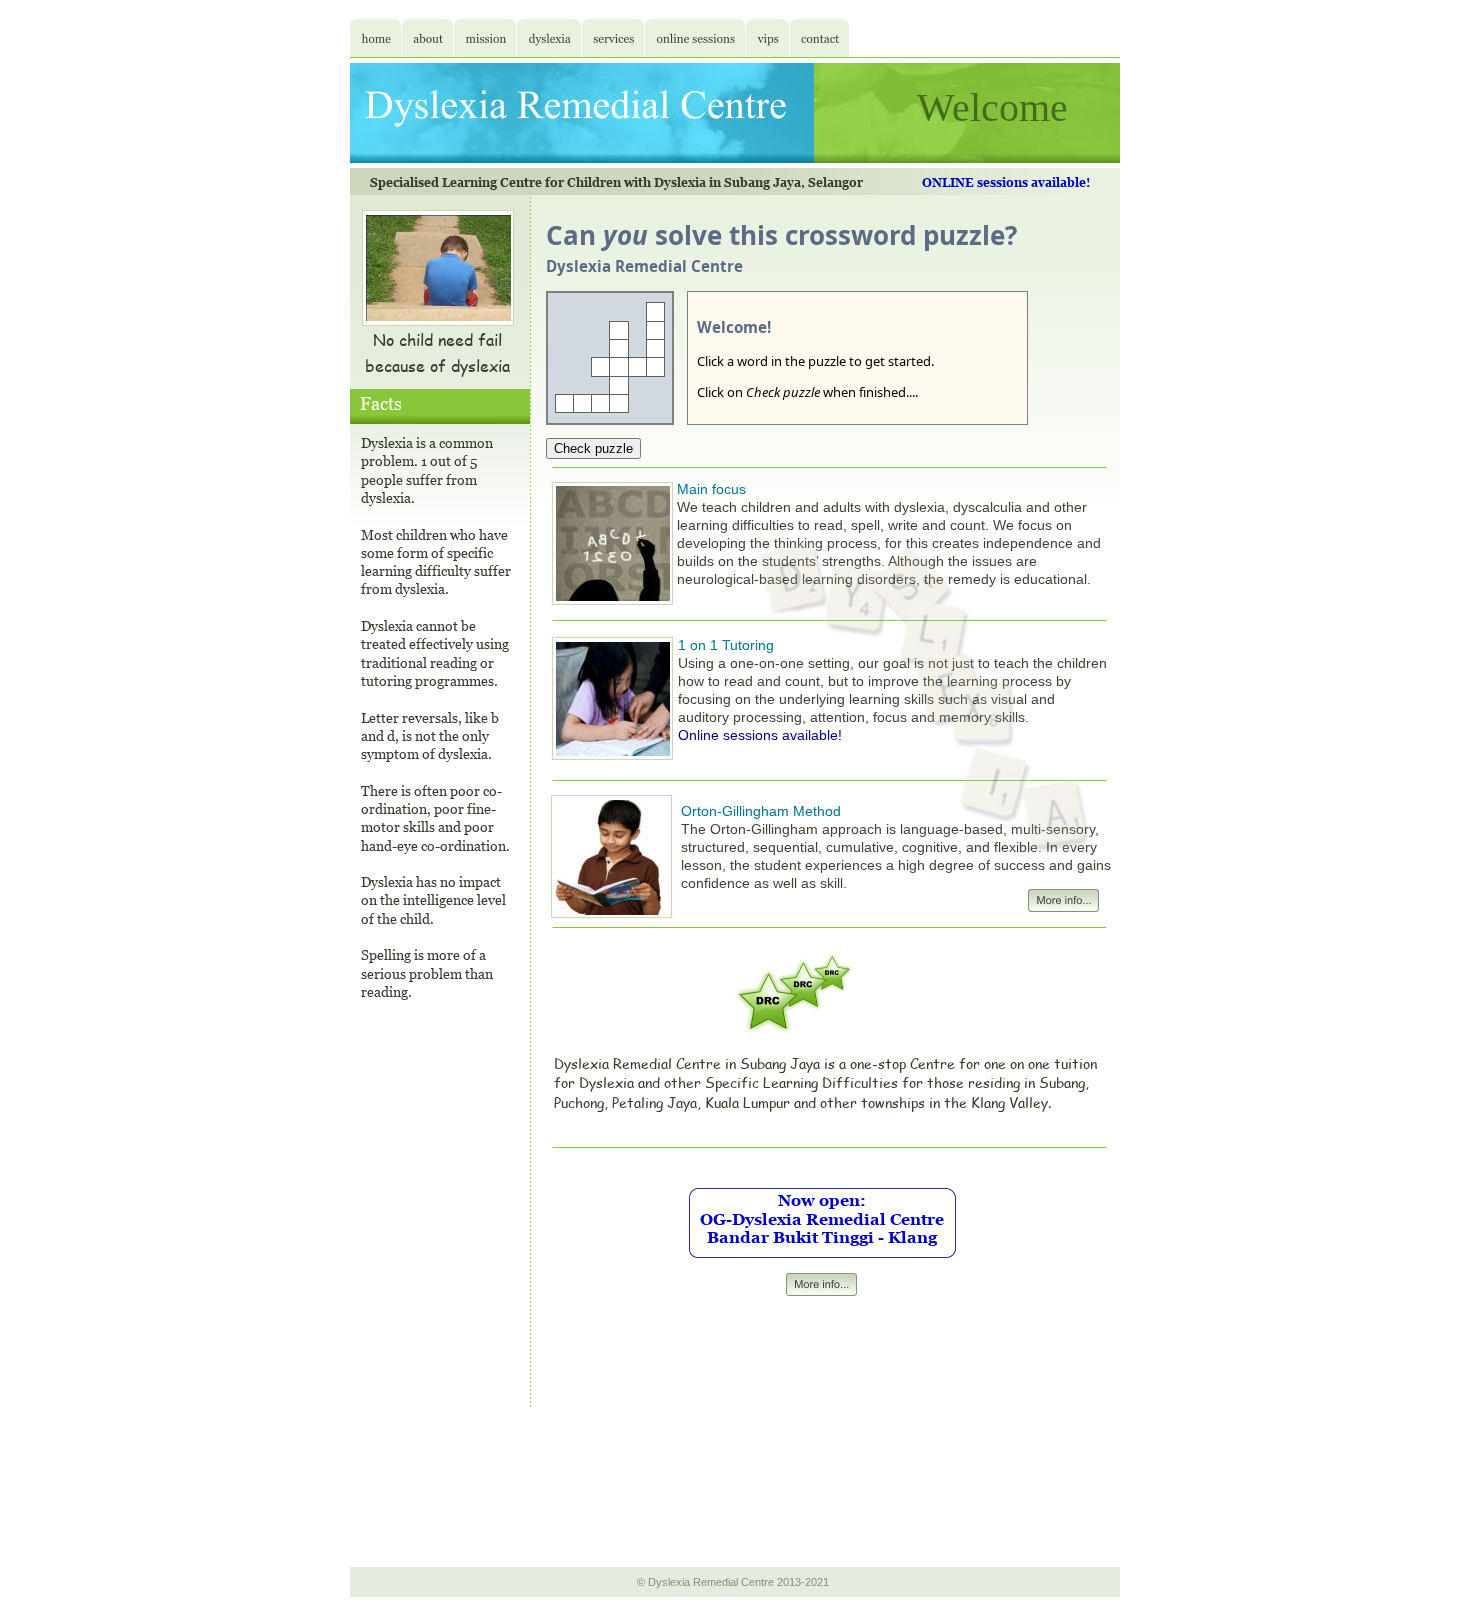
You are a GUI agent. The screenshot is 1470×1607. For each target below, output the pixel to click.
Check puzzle (593, 448)
